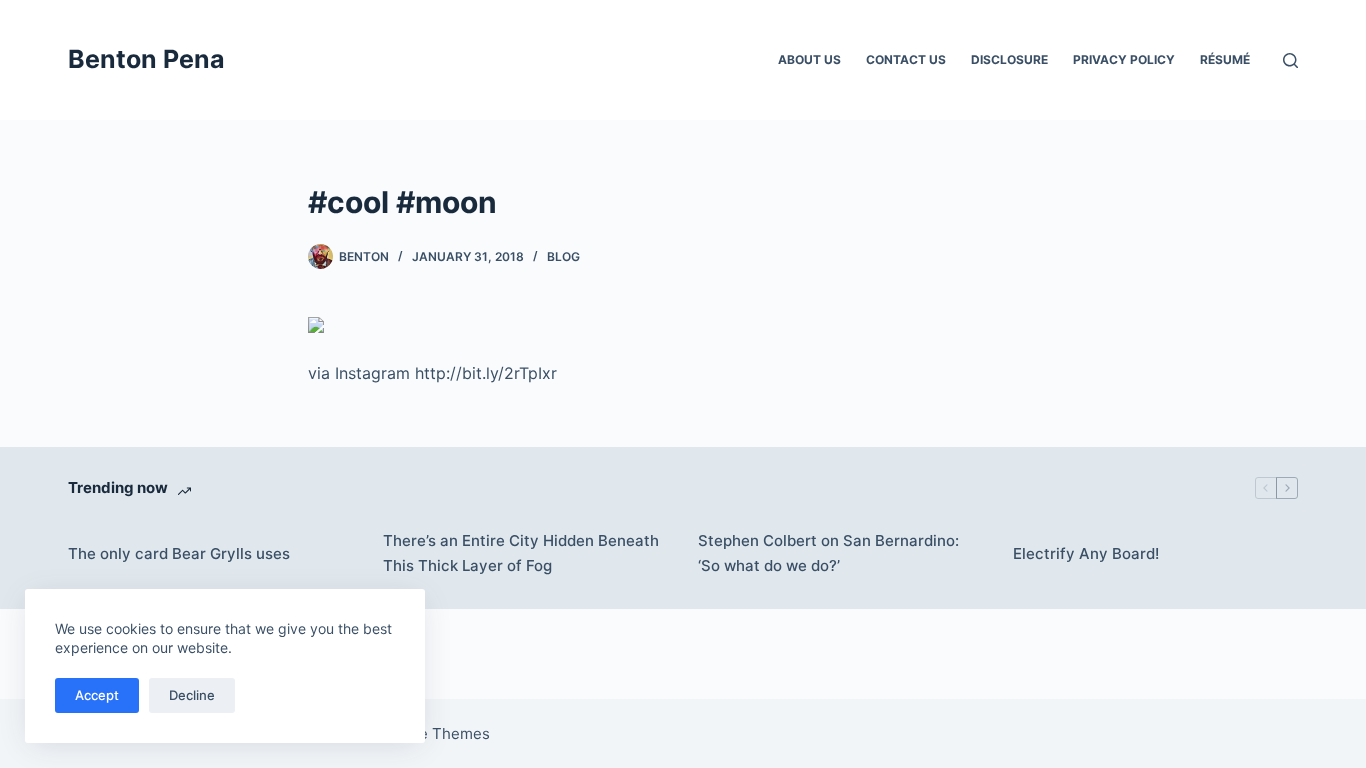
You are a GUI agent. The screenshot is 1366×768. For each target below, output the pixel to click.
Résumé (1225, 59)
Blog (563, 256)
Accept (97, 695)
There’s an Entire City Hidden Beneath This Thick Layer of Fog (521, 553)
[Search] (1290, 60)
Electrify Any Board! (1086, 553)
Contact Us (906, 59)
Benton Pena (146, 59)
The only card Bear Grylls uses (179, 553)
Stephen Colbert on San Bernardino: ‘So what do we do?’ (828, 553)
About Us (809, 59)
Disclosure (1009, 59)
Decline (192, 695)
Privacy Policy (1124, 59)
